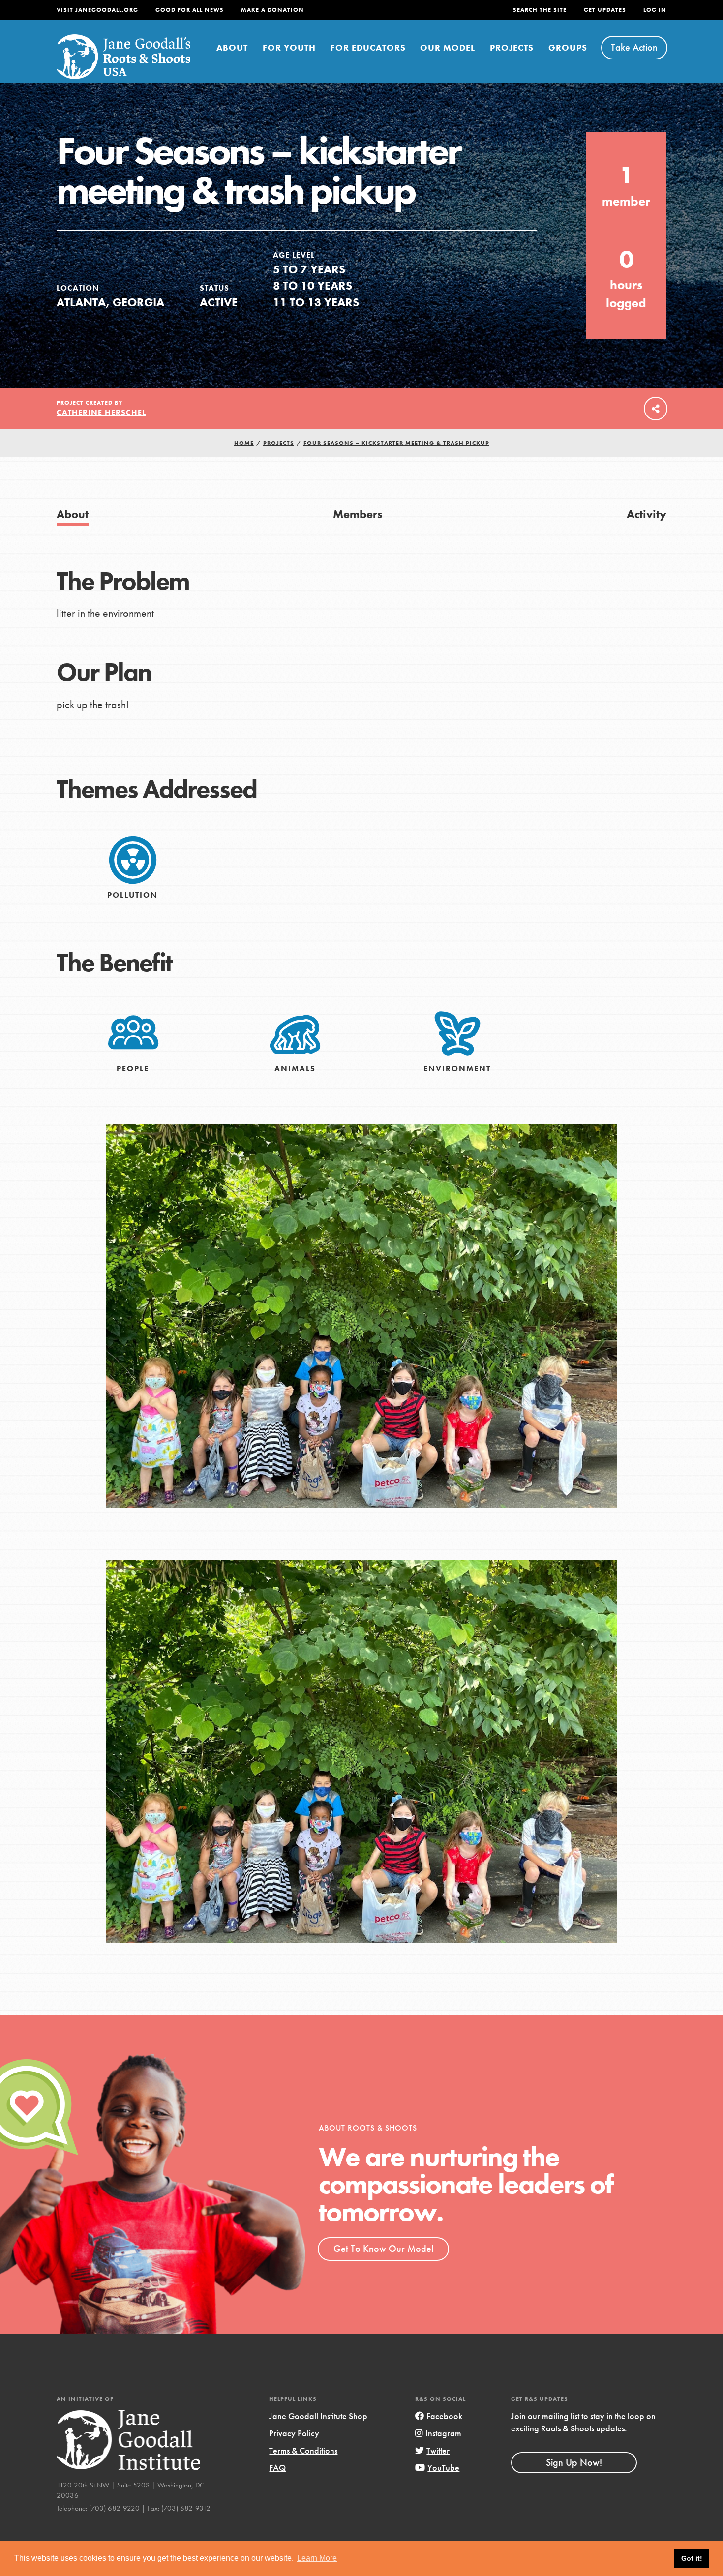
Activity (647, 514)
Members (358, 514)
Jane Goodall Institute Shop (318, 2416)
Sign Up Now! (574, 2462)
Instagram (443, 2433)
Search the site (540, 10)
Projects (512, 47)
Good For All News (190, 10)
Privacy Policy (294, 2433)
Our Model (448, 47)
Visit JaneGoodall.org (97, 10)
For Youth (289, 47)
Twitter (438, 2450)
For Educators (368, 47)
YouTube (443, 2468)
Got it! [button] (692, 2558)
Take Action (634, 47)
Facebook (444, 2416)
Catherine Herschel (101, 412)
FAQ (277, 2468)
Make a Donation (272, 10)
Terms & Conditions (303, 2450)
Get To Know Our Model (383, 2249)
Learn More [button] (317, 2558)
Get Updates (605, 10)
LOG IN (655, 10)
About (232, 47)
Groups (568, 47)
